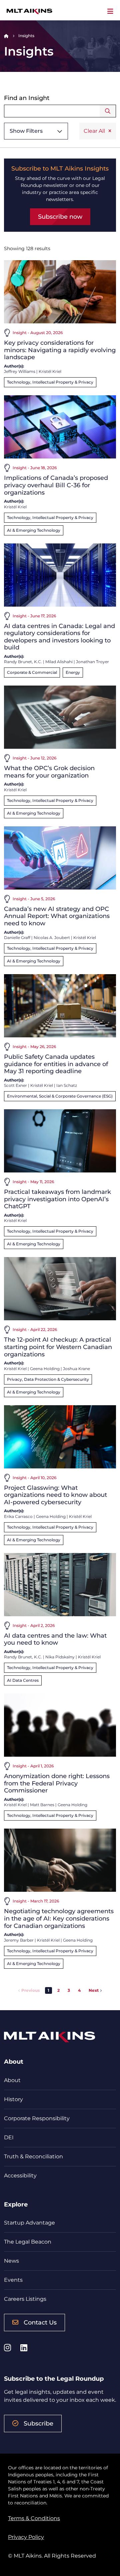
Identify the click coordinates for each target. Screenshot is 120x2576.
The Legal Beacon (28, 2242)
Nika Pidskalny (60, 1657)
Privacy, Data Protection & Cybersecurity (48, 1379)
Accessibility (20, 2176)
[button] (58, 1990)
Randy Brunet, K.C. (23, 662)
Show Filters (26, 131)
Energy (73, 672)
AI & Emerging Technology (34, 530)
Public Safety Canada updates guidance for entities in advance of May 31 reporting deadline (56, 1064)
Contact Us (40, 2323)
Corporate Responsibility (37, 2118)
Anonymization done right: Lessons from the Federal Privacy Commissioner (57, 1783)
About (12, 2080)
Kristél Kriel (50, 371)
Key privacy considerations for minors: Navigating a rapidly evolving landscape (60, 350)
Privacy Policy (26, 2537)
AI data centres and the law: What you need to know (55, 1639)
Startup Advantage (29, 2223)
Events (13, 2280)
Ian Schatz (67, 1085)
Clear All (94, 131)
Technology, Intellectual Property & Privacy (50, 382)
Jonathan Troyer (92, 662)
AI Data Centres (23, 1680)
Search (108, 111)
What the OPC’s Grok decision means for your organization (49, 772)
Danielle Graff (17, 938)
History (13, 2099)
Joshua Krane (76, 1369)
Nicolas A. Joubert (52, 938)
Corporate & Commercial (32, 672)
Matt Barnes (42, 1805)
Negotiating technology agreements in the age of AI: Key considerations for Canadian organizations (59, 1918)
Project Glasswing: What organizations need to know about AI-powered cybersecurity (55, 1495)
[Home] (6, 36)
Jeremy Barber (19, 1940)
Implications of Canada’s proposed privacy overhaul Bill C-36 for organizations (56, 485)
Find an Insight (27, 98)
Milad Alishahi (59, 662)
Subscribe (38, 2424)
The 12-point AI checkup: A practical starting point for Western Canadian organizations (58, 1347)
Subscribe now (60, 217)
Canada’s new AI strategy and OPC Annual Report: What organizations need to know (57, 916)
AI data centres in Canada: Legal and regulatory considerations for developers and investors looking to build (59, 637)
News (11, 2261)
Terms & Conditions (34, 2518)
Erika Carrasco (18, 1516)
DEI (9, 2137)
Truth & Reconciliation (33, 2156)
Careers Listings (25, 2299)
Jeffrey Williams (20, 371)
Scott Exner (15, 1085)
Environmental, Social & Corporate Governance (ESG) (60, 1096)
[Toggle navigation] (110, 11)
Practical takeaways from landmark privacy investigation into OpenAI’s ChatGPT (57, 1199)
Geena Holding (45, 1369)
